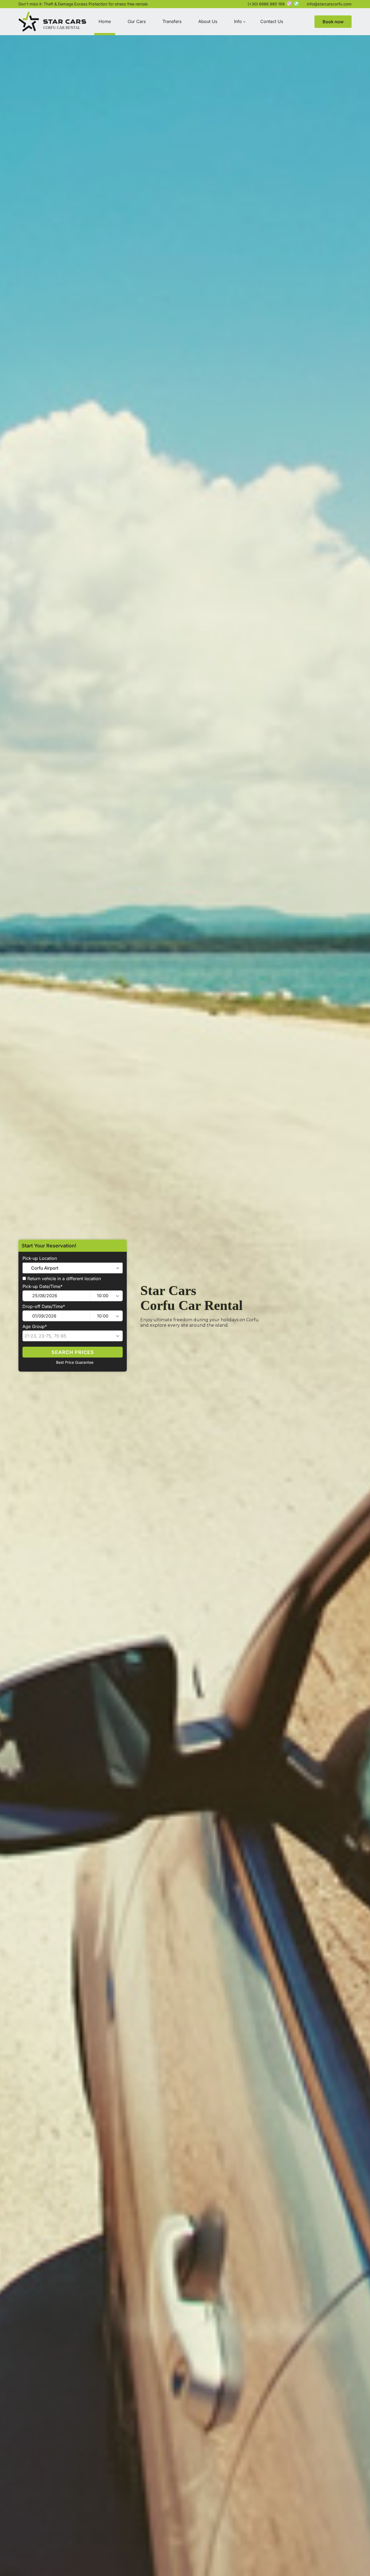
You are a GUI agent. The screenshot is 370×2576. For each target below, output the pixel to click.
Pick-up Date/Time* (43, 1287)
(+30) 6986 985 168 (266, 4)
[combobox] (73, 1268)
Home (105, 21)
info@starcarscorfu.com (329, 4)
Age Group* (35, 1327)
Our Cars (137, 21)
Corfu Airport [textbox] (45, 1268)
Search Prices (73, 1352)
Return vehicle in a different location (63, 1279)
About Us (208, 21)
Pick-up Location (40, 1258)
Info (238, 21)
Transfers (172, 21)
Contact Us (272, 21)
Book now (333, 22)
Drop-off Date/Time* (44, 1307)
